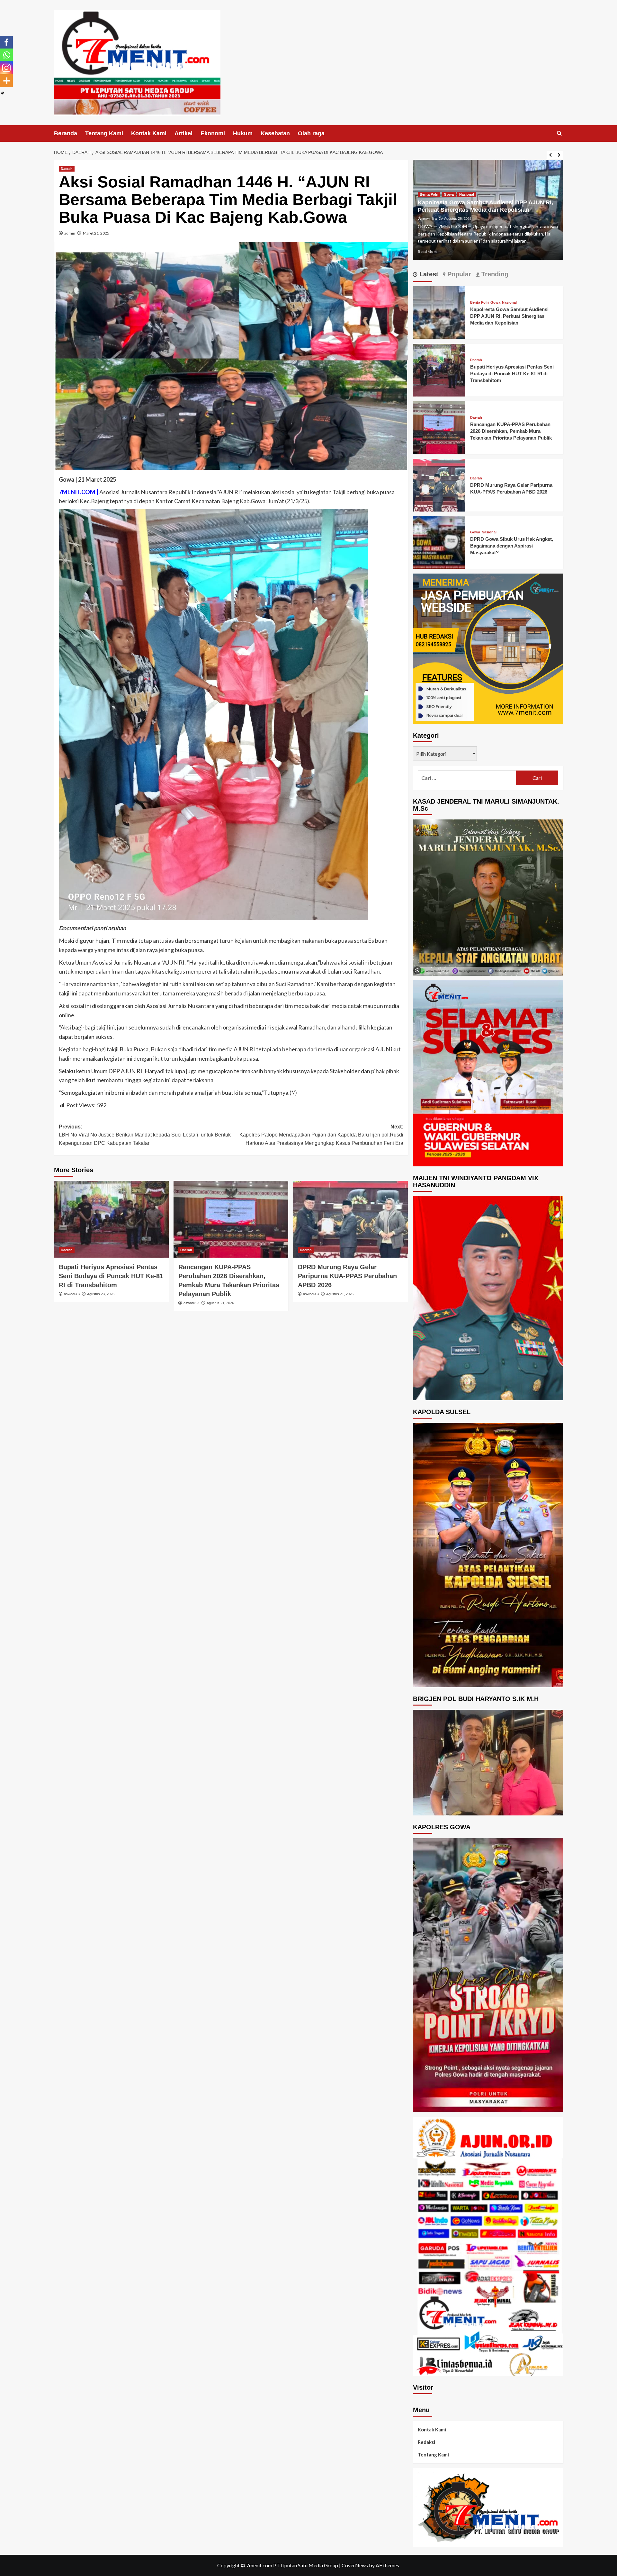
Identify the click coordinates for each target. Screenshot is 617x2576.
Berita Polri (479, 303)
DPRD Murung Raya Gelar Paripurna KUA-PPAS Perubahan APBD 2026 (347, 1276)
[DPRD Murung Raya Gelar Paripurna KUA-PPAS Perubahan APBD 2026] (350, 1219)
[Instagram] (6, 68)
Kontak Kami (149, 133)
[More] (6, 81)
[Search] (559, 134)
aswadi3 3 (72, 1294)
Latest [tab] (428, 274)
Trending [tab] (494, 274)
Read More (428, 251)
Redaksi (426, 2442)
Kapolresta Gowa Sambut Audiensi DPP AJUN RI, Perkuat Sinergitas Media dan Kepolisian (509, 316)
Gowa (495, 303)
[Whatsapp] (6, 55)
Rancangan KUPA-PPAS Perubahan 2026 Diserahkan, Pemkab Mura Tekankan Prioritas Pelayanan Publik (511, 431)
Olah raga (311, 133)
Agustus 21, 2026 (220, 1303)
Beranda (66, 133)
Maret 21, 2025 (96, 233)
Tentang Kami (104, 133)
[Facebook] (6, 42)
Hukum (243, 133)
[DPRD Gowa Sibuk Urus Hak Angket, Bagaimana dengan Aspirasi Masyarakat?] (439, 542)
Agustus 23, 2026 (101, 1294)
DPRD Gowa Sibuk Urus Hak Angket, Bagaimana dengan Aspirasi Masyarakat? (512, 546)
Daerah (67, 169)
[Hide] (3, 93)
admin (70, 233)
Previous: (145, 1135)
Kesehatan (275, 133)
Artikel (183, 133)
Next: (321, 1135)
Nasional (509, 303)
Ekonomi (213, 133)
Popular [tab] (458, 274)
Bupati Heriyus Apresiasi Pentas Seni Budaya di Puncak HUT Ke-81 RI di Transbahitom (111, 1276)
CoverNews (355, 2565)
